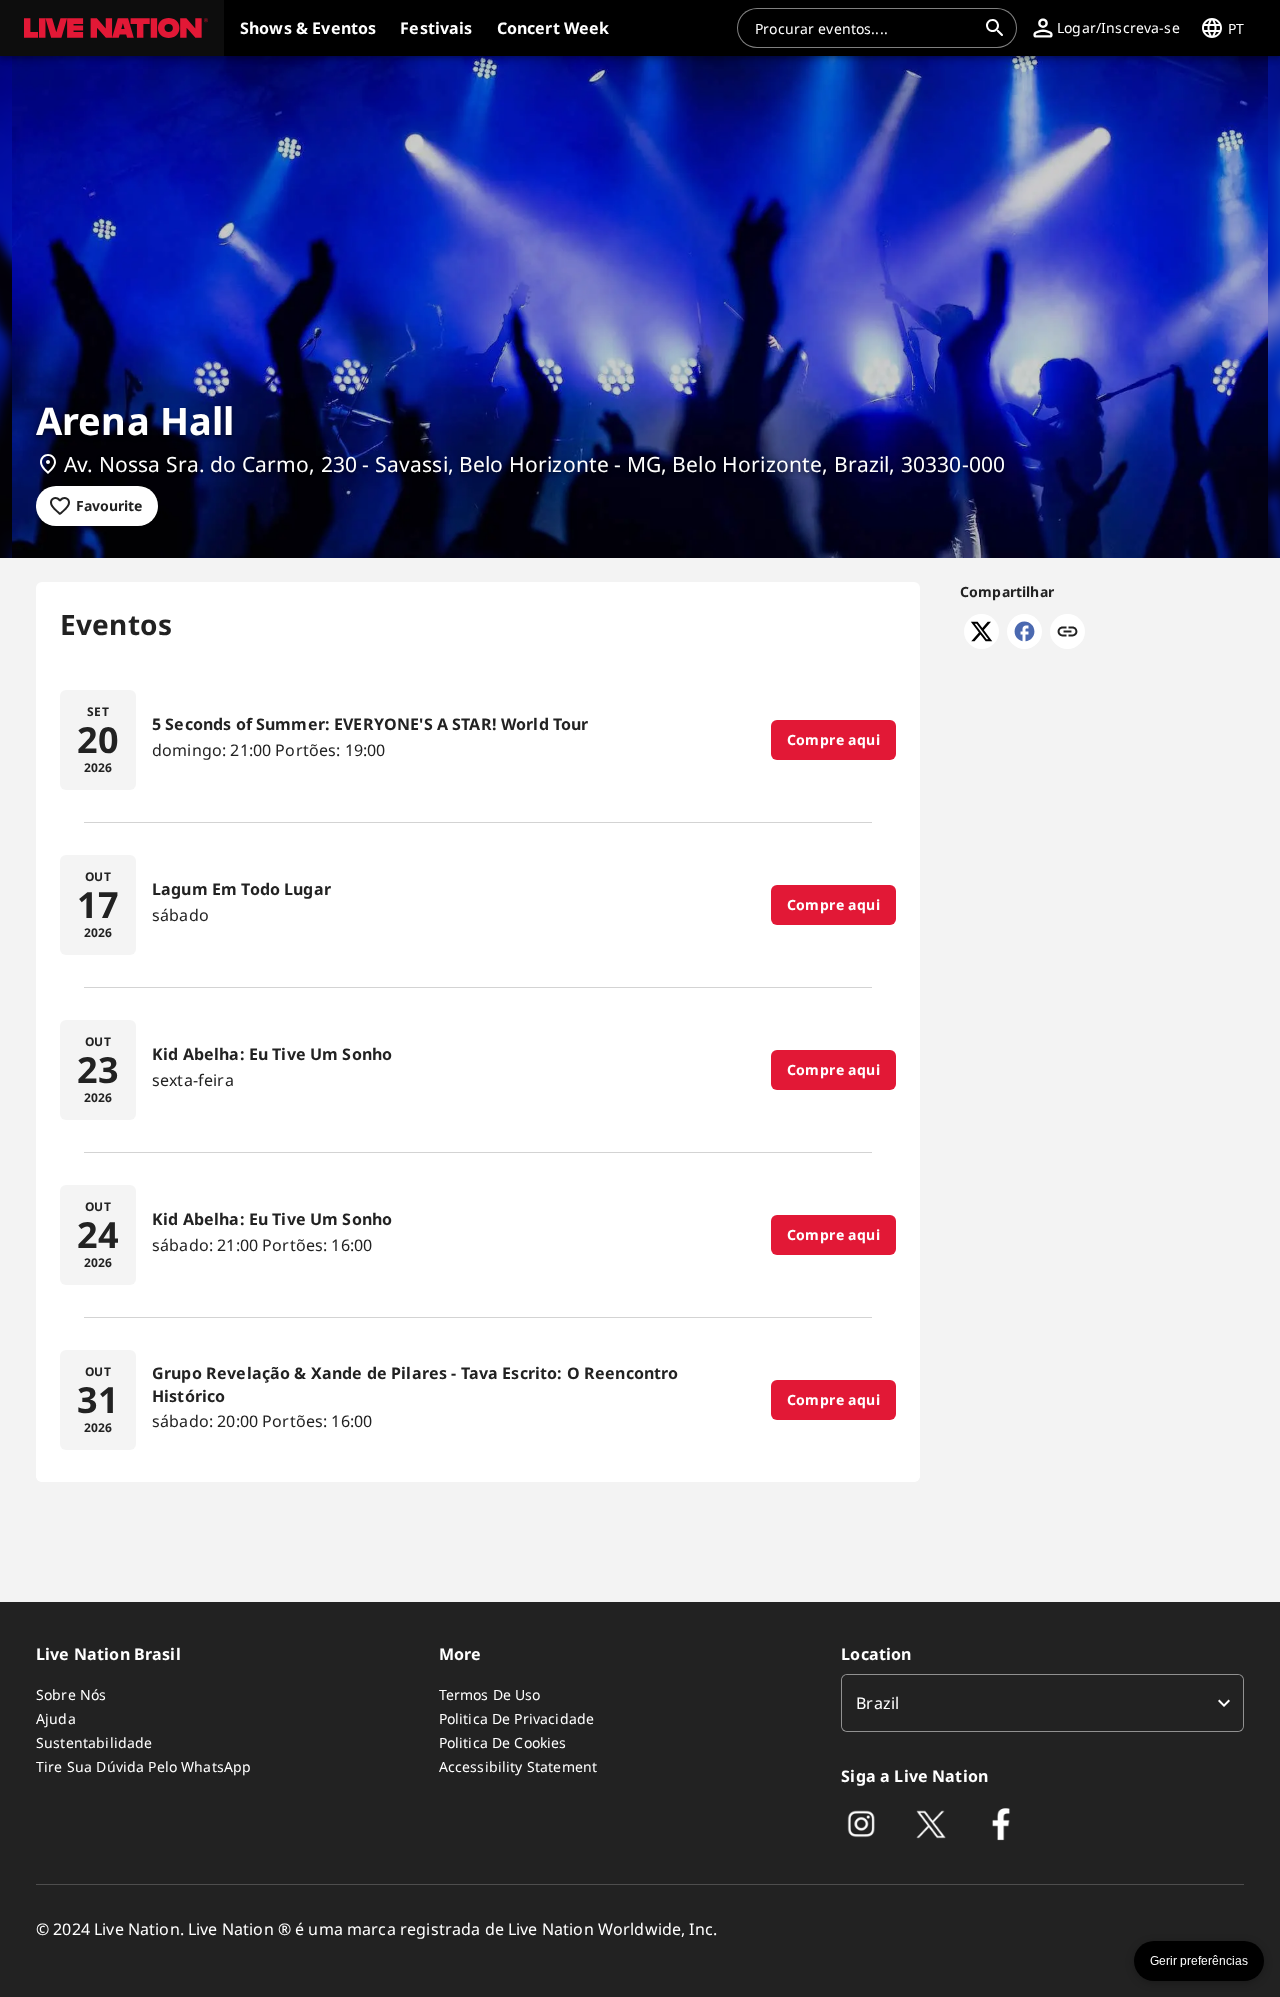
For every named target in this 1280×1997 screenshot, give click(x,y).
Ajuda (56, 1718)
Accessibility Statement (518, 1766)
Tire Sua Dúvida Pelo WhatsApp (143, 1766)
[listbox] (1042, 1703)
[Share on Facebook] (1024, 643)
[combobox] (865, 28)
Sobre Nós (71, 1694)
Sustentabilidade (94, 1742)
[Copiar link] (1067, 633)
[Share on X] (981, 643)
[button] (112, 28)
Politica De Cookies (503, 1742)
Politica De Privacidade (516, 1718)
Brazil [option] (877, 1703)
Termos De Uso (490, 1694)
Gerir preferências (1199, 1961)
